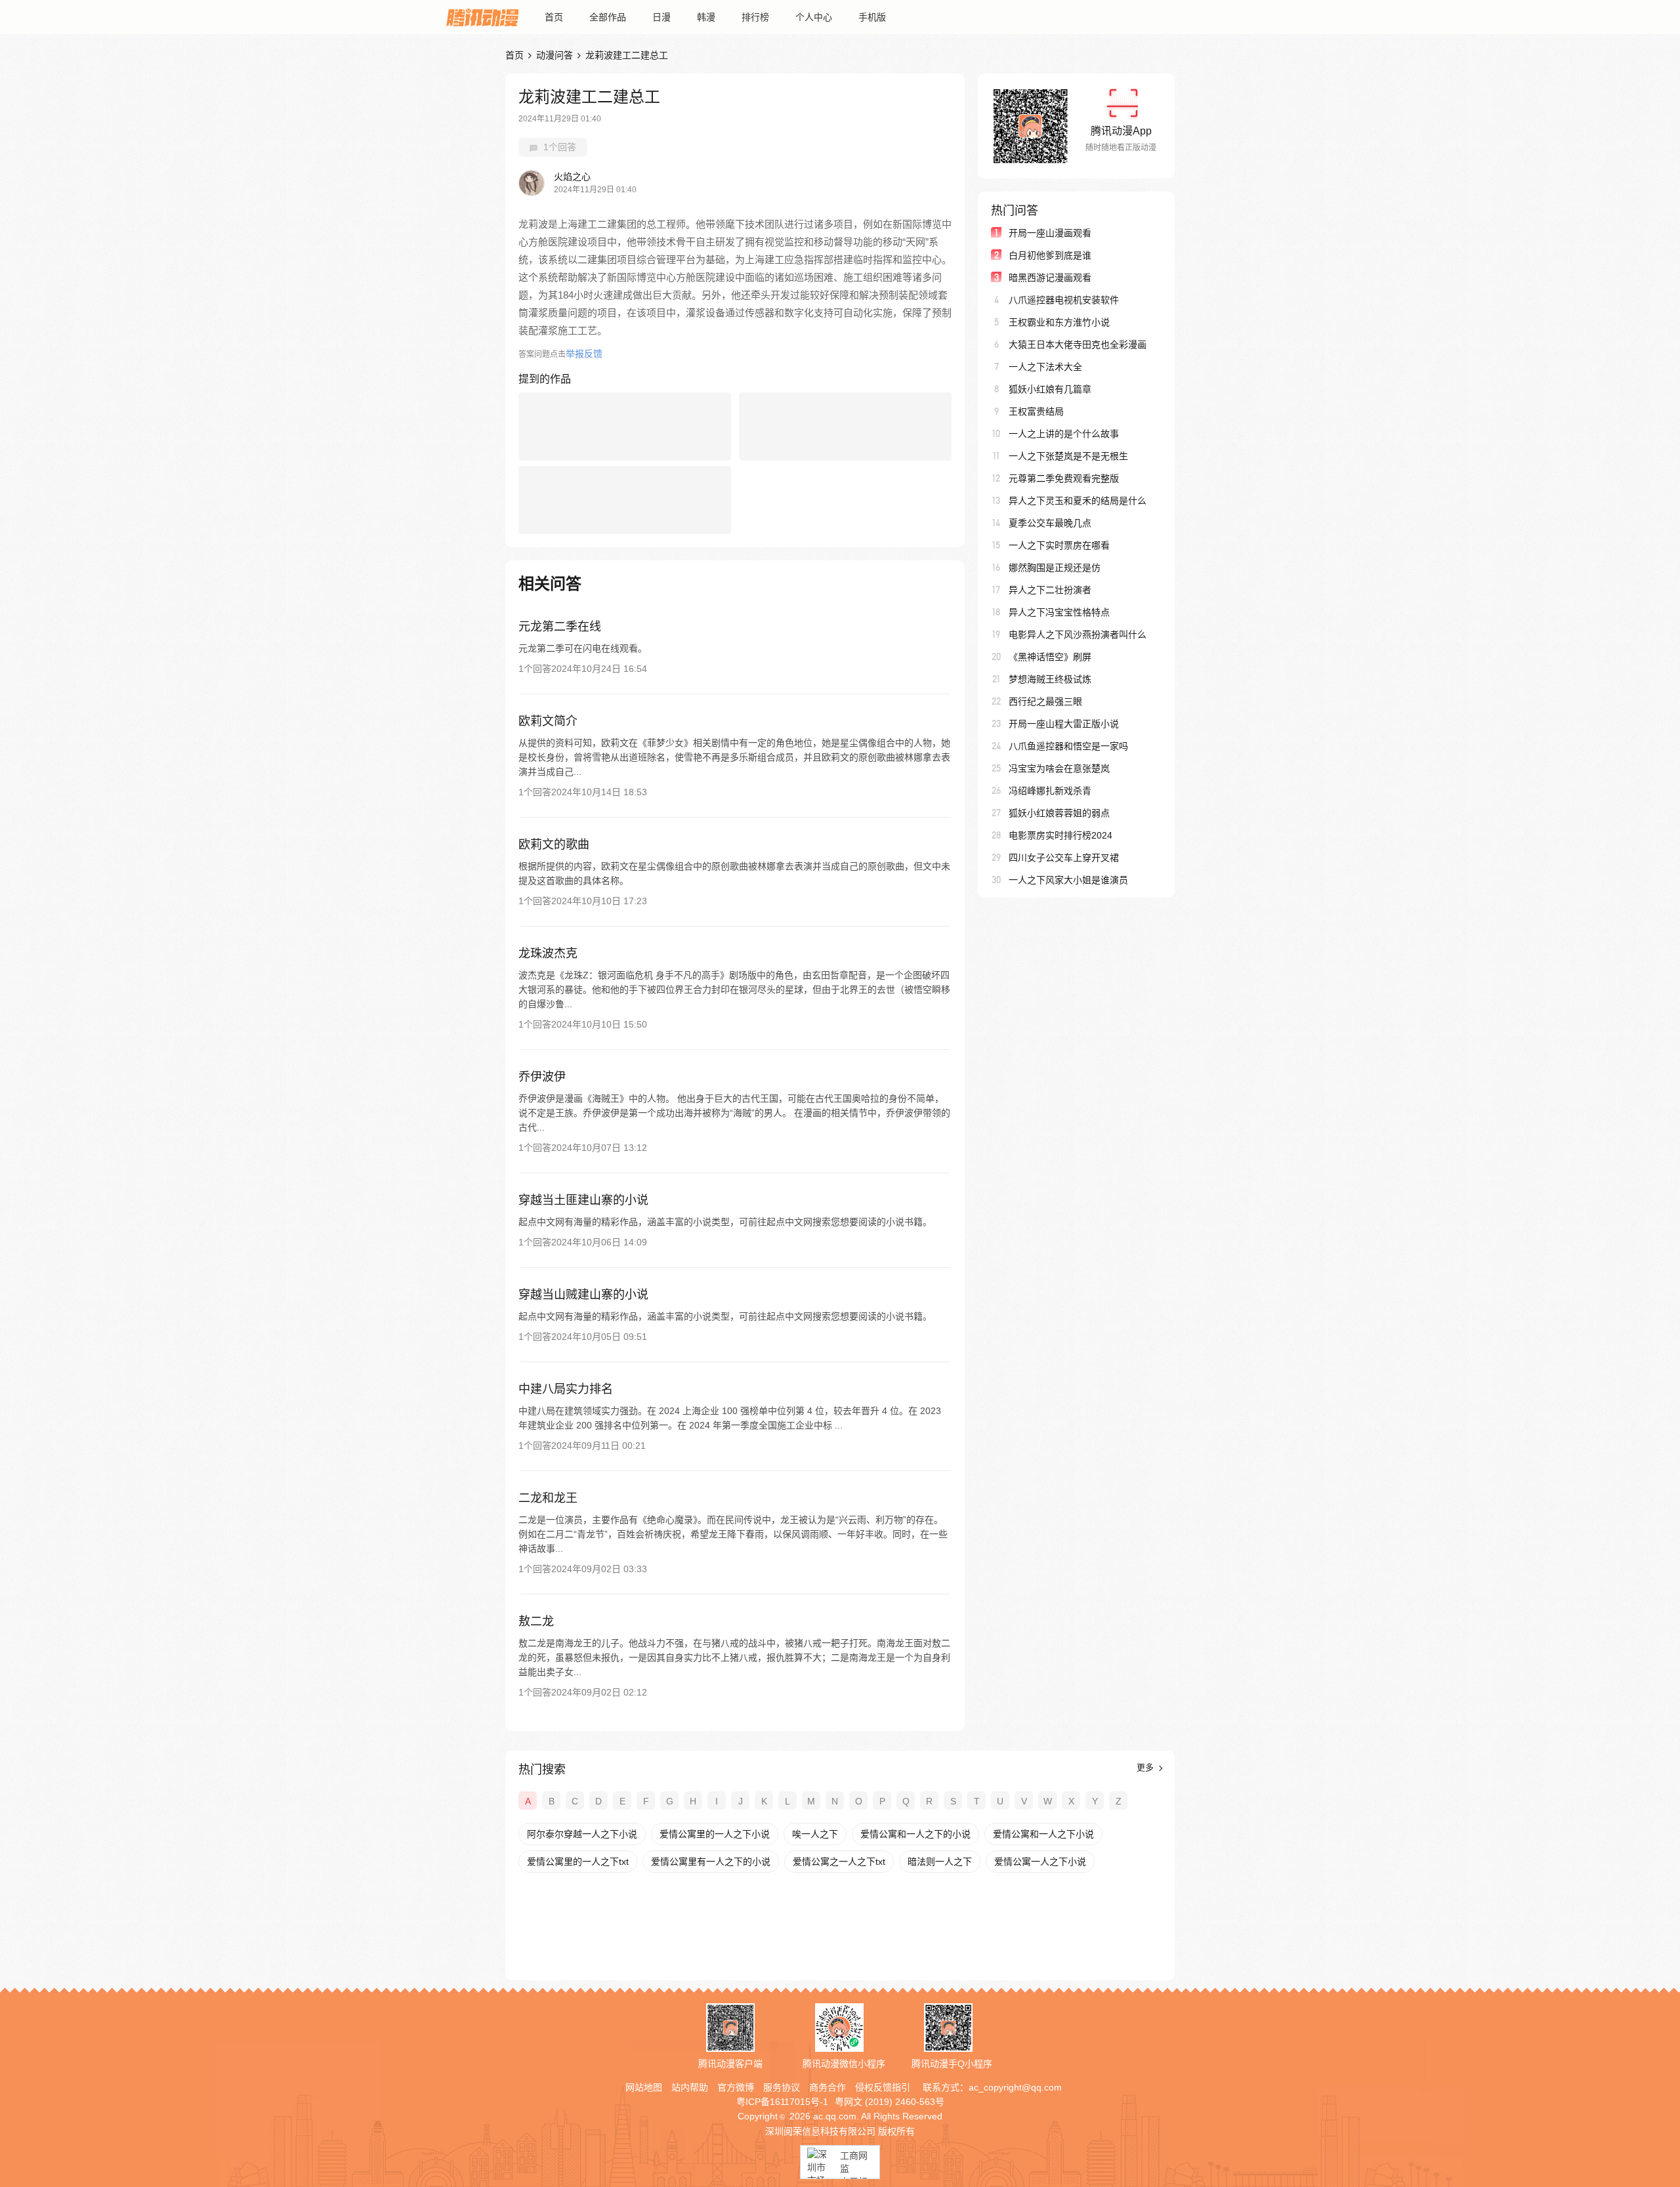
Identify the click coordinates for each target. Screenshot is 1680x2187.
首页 (554, 17)
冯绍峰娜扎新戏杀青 (1050, 791)
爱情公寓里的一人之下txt (578, 1862)
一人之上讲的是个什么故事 (1064, 434)
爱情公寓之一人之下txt (839, 1862)
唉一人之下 (815, 1834)
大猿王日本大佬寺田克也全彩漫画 (1078, 344)
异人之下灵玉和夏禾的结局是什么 (1078, 501)
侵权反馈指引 (883, 2087)
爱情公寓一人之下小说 (1040, 1862)
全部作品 (608, 17)
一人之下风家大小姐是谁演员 (1068, 880)
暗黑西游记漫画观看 (1050, 278)
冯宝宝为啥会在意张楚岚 (1059, 768)
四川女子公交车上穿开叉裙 (1064, 858)
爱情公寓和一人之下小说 (1043, 1834)
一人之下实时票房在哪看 (1059, 545)
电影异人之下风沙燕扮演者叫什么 (1078, 635)
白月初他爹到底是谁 (1050, 255)
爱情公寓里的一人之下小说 (715, 1834)
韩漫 (706, 17)
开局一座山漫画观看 (1050, 233)
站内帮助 (690, 2087)
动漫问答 (555, 55)
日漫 (661, 17)
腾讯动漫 (482, 17)
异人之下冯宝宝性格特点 (1059, 612)
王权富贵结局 (1036, 411)
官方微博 (736, 2087)
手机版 (872, 17)
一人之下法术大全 (1045, 367)
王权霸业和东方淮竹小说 (1059, 322)
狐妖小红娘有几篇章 (1050, 389)
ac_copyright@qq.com (1015, 2087)
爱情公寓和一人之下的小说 (915, 1834)
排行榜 (755, 17)
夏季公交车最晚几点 (1050, 523)
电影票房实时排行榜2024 (1060, 835)
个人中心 (814, 17)
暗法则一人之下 (940, 1862)
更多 (1146, 1767)
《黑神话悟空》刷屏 (1050, 657)
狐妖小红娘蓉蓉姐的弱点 (1059, 813)
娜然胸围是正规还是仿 (1055, 568)
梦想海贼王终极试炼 (1050, 679)
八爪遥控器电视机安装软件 (1064, 300)
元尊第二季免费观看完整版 (1064, 478)
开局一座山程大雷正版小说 (1064, 724)
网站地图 (644, 2087)
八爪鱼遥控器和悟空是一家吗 (1068, 746)
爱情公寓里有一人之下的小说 (711, 1862)
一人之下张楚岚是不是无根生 (1068, 456)
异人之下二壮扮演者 (1050, 590)
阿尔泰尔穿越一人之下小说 (582, 1834)
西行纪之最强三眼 (1045, 701)
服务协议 (782, 2087)
